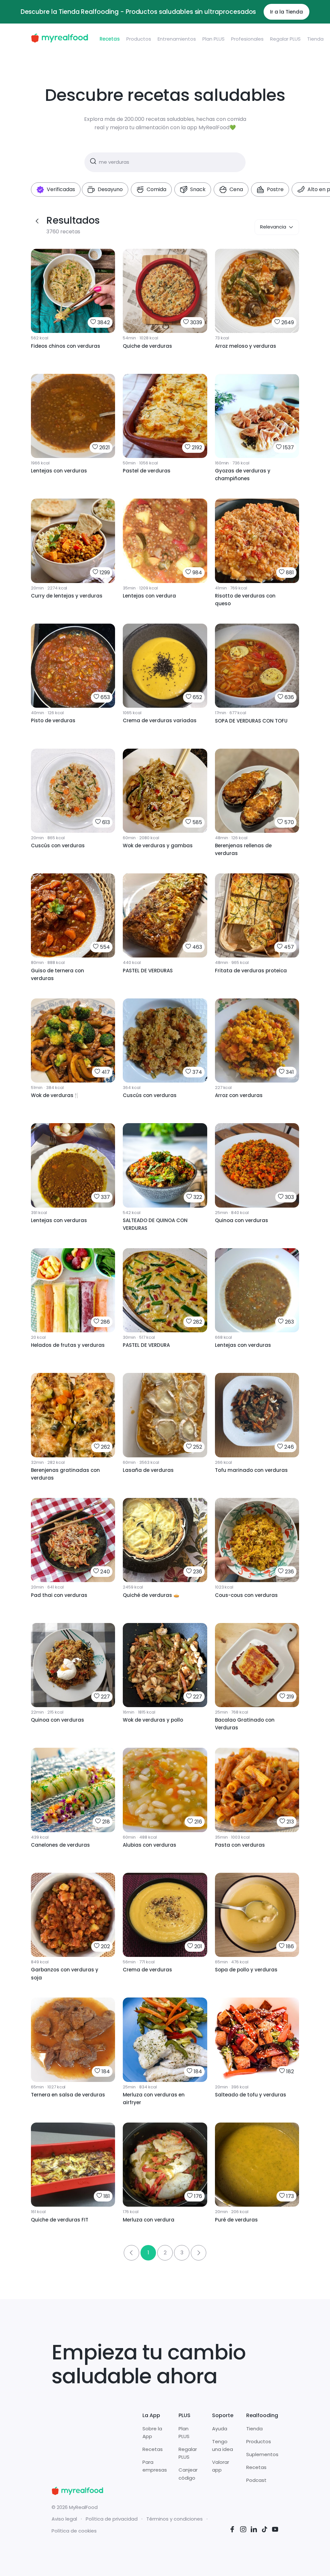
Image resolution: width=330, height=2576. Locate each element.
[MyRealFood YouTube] (275, 2530)
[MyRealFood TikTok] (265, 2530)
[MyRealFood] (59, 39)
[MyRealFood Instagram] (243, 2530)
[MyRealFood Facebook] (232, 2530)
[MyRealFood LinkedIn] (254, 2530)
